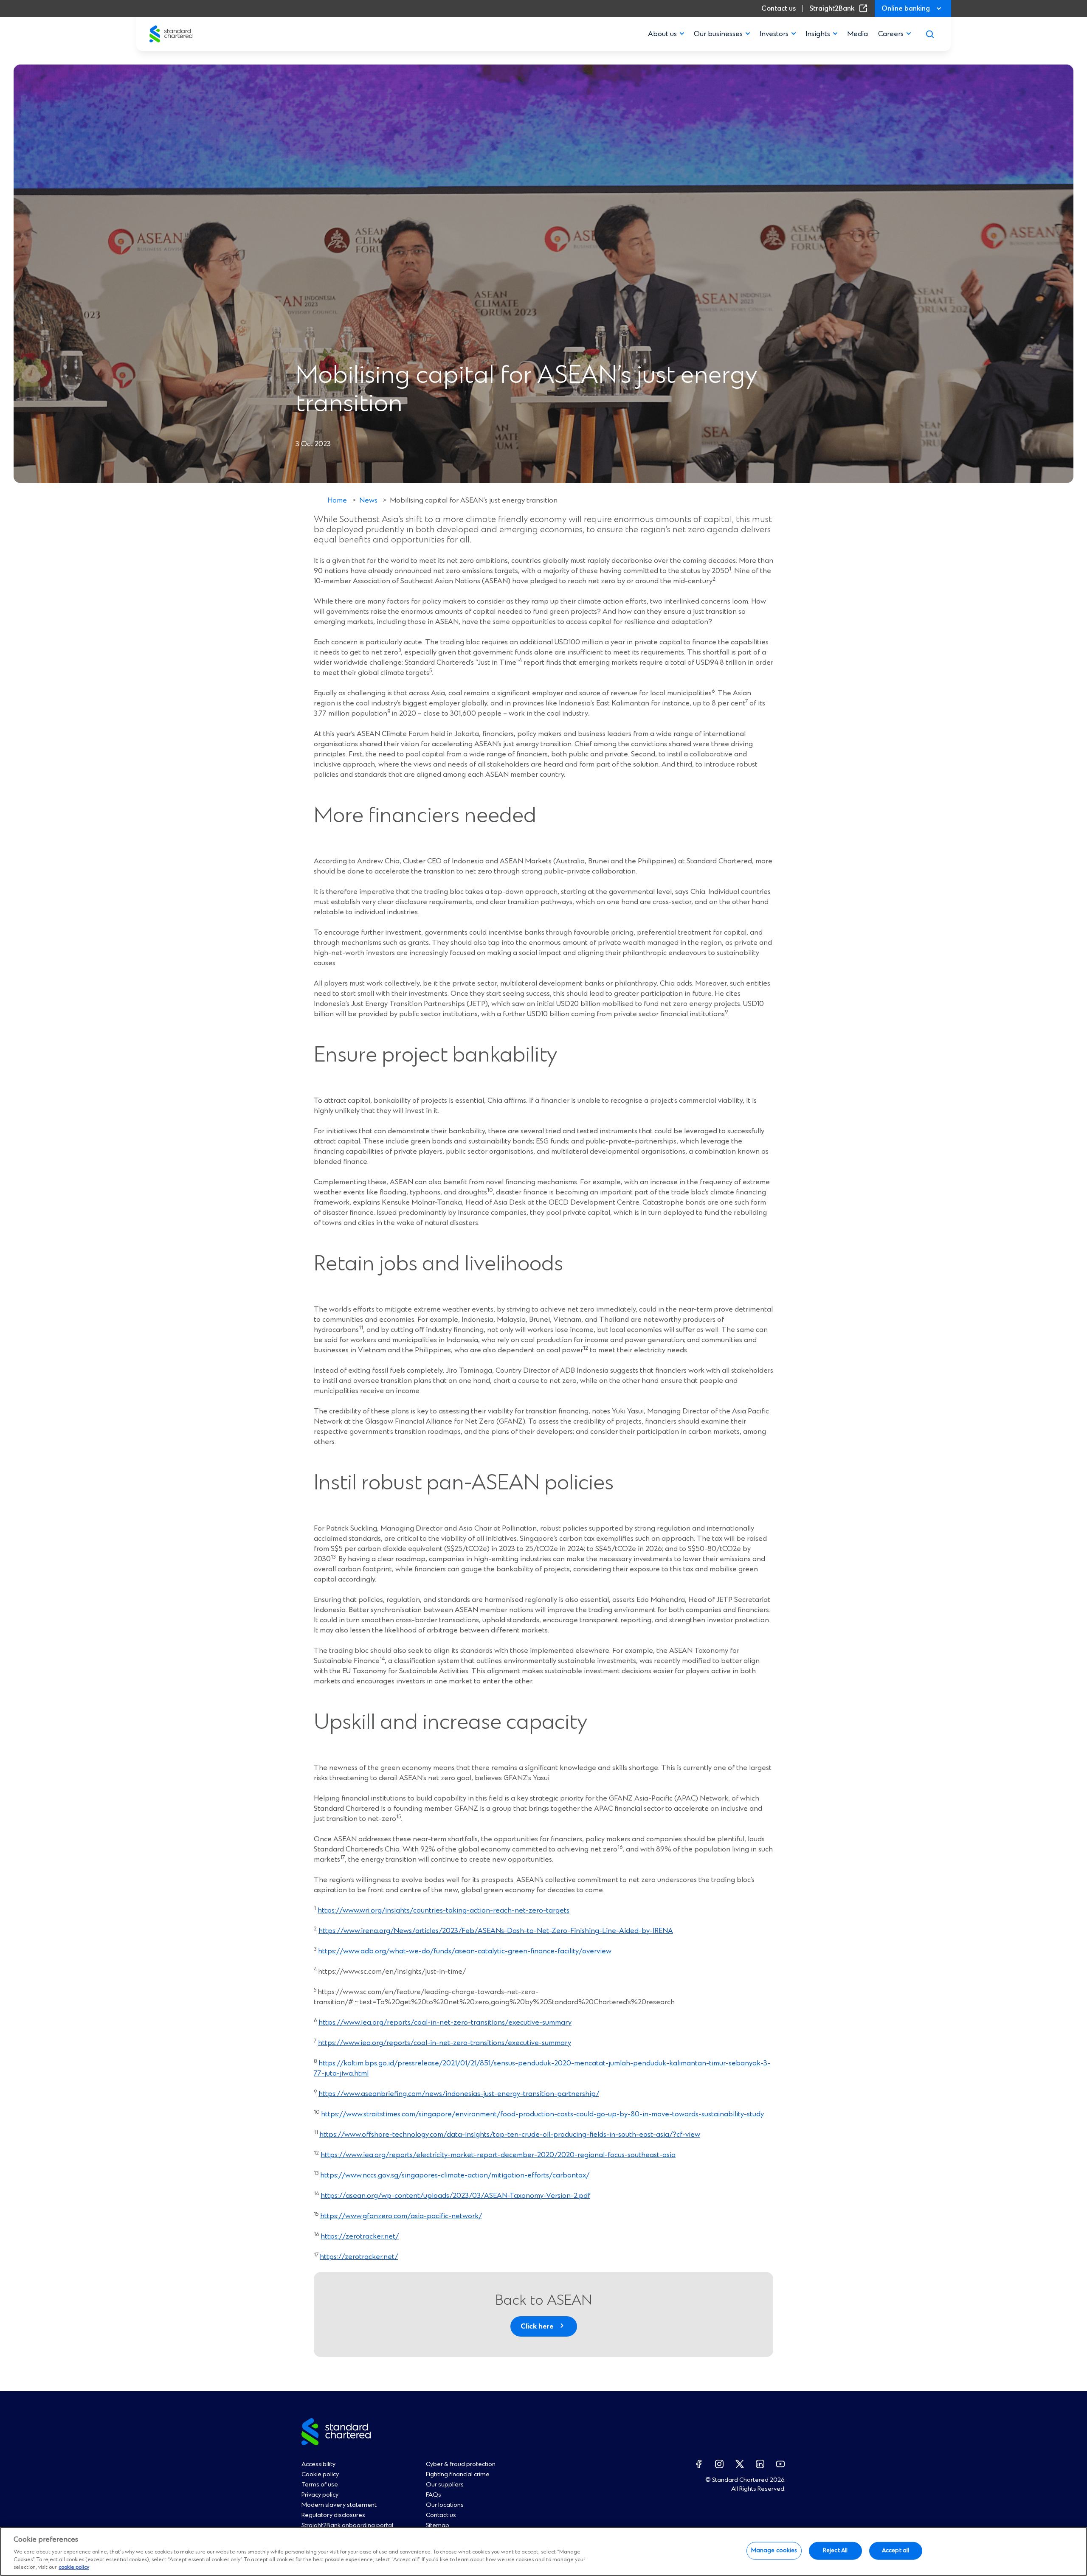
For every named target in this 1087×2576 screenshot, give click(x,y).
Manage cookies (774, 2551)
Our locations (445, 2505)
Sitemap (438, 2525)
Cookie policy (320, 2475)
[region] (543, 2551)
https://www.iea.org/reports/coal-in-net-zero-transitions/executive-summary (445, 2023)
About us (662, 34)
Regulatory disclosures (333, 2515)
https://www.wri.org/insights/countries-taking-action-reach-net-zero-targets (444, 1910)
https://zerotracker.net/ (360, 2236)
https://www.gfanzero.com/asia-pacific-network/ (401, 2216)
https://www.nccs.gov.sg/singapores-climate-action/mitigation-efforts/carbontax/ (455, 2175)
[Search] (930, 34)
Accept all (896, 2551)
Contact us (779, 8)
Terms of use (320, 2485)
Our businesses (718, 34)
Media (857, 34)
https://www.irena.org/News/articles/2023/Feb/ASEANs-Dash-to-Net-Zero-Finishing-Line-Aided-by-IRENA (496, 1931)
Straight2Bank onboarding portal (347, 2525)
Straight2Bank (840, 8)
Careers (891, 34)
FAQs (434, 2495)
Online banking (906, 8)
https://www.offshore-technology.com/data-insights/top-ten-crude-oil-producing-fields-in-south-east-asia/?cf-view (510, 2135)
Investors (774, 34)
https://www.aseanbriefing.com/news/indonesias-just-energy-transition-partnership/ (459, 2094)
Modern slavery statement (339, 2505)
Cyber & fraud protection (461, 2464)
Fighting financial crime (458, 2475)
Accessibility (318, 2464)
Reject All (835, 2551)
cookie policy (74, 2568)
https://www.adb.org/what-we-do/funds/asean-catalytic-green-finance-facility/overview (465, 1951)
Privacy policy (320, 2495)
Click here (537, 2326)
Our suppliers (445, 2485)
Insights (818, 34)
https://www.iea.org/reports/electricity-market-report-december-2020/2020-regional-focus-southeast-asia (498, 2155)
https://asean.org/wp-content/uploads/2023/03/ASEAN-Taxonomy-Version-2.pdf (455, 2196)
